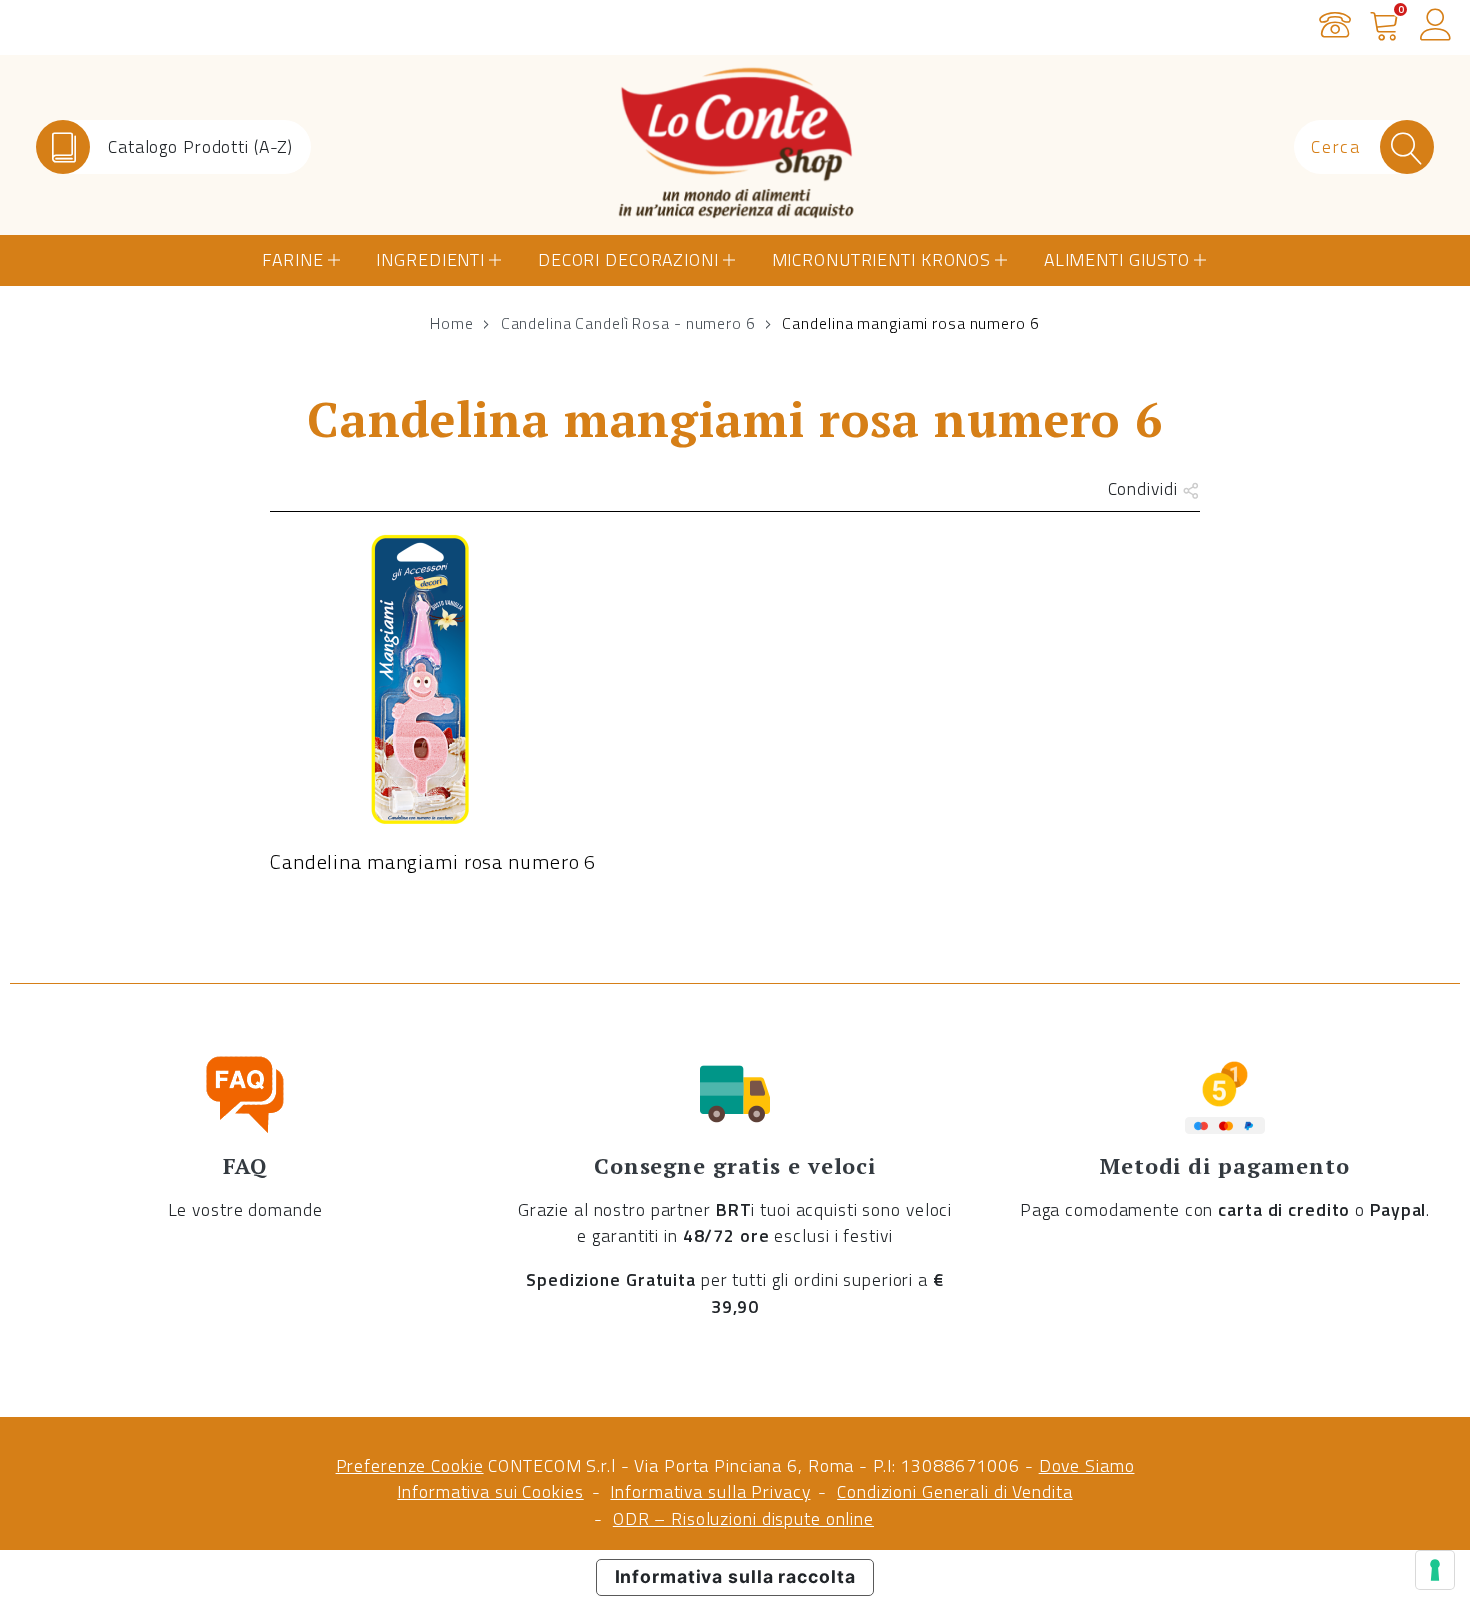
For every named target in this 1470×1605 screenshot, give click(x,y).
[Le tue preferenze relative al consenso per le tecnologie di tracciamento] (1435, 1570)
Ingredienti (430, 259)
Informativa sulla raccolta (735, 1576)
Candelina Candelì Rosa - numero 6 (628, 323)
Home (452, 323)
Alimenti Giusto (1117, 259)
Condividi (1145, 488)
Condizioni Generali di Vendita (954, 1491)
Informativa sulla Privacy (710, 1491)
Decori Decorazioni (628, 259)
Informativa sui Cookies (490, 1491)
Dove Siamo (1087, 1465)
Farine (292, 259)
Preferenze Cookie (410, 1465)
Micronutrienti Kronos (881, 259)
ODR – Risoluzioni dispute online (743, 1518)
